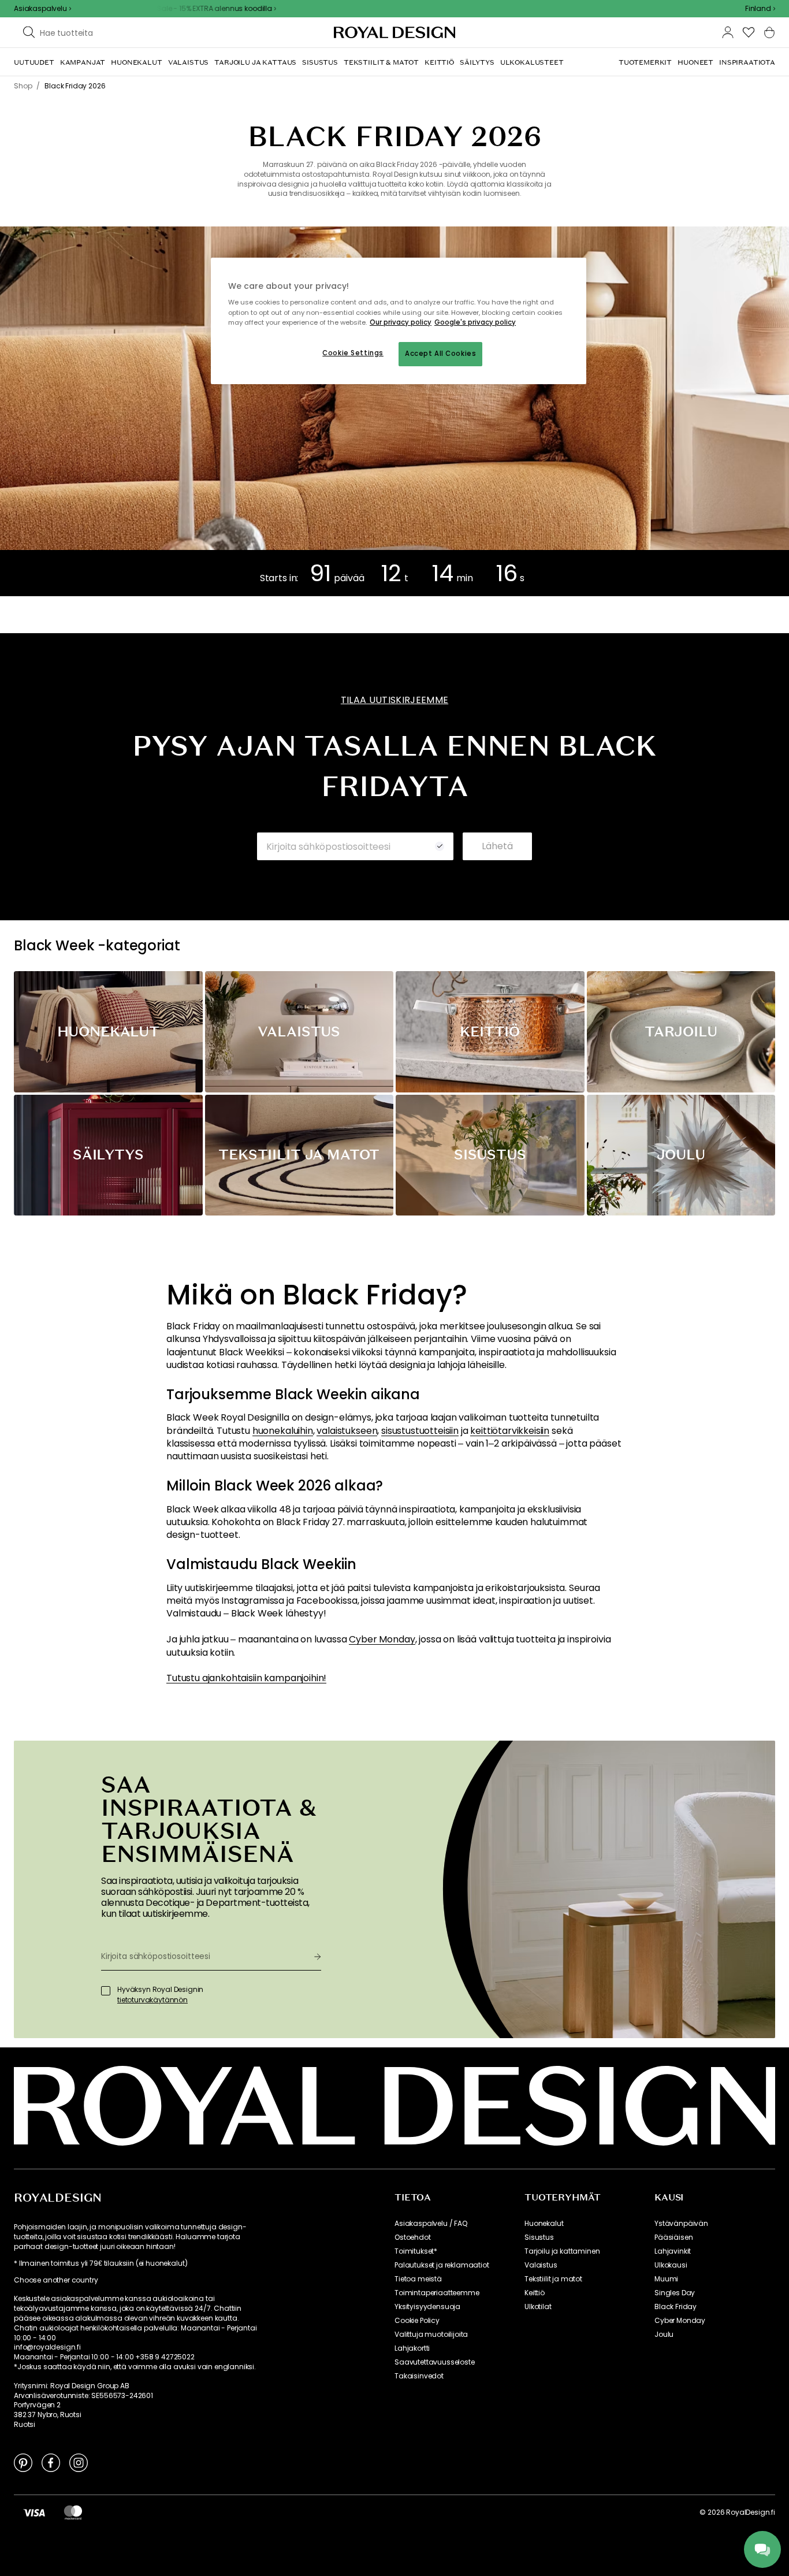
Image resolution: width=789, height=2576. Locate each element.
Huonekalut (544, 2224)
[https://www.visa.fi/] (34, 2512)
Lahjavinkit (673, 2251)
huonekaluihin (283, 1431)
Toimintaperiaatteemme (437, 2293)
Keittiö (535, 2293)
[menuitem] (34, 62)
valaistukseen (347, 1431)
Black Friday (676, 2307)
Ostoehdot (413, 2237)
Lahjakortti (412, 2348)
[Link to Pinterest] (23, 2462)
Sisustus (539, 2237)
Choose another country (56, 2280)
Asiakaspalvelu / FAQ (431, 2224)
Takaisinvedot (419, 2376)
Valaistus (541, 2265)
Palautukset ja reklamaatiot (442, 2265)
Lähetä (497, 846)
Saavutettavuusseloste (435, 2362)
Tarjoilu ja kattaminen (562, 2251)
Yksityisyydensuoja (427, 2307)
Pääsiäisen (673, 2237)
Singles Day (675, 2293)
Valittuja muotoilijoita (431, 2335)
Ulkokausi (671, 2265)
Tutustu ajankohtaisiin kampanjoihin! (246, 1678)
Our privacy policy (401, 322)
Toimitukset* (416, 2251)
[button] (760, 9)
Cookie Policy (417, 2321)
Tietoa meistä (418, 2279)
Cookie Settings (353, 353)
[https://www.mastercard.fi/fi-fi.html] (73, 2512)
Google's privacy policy (475, 322)
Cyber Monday (382, 1640)
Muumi (666, 2279)
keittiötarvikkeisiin (510, 1431)
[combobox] (760, 9)
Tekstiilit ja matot (553, 2279)
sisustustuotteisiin (420, 1431)
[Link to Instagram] (79, 2462)
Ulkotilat (538, 2307)
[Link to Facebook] (51, 2462)
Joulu (664, 2335)
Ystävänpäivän (681, 2224)
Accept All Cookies (440, 354)
